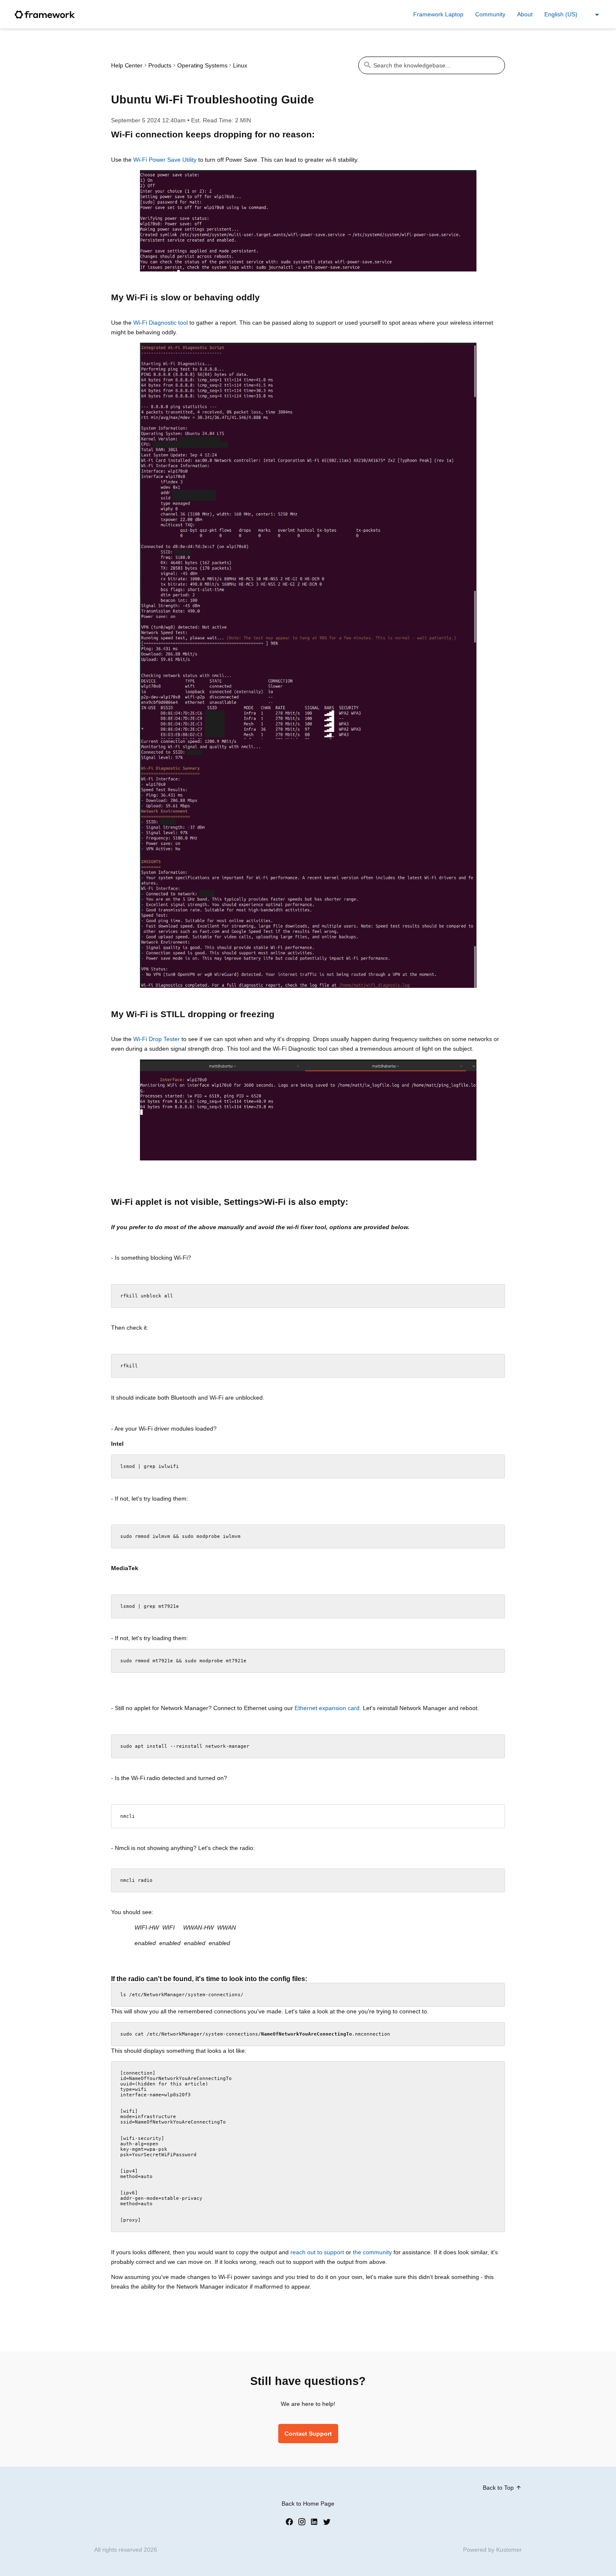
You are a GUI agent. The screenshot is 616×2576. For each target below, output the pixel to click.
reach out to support (317, 2252)
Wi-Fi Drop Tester (157, 1039)
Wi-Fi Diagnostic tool (160, 323)
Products (160, 65)
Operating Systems (202, 65)
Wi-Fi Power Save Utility (165, 160)
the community (372, 2252)
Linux (240, 65)
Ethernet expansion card (327, 1708)
